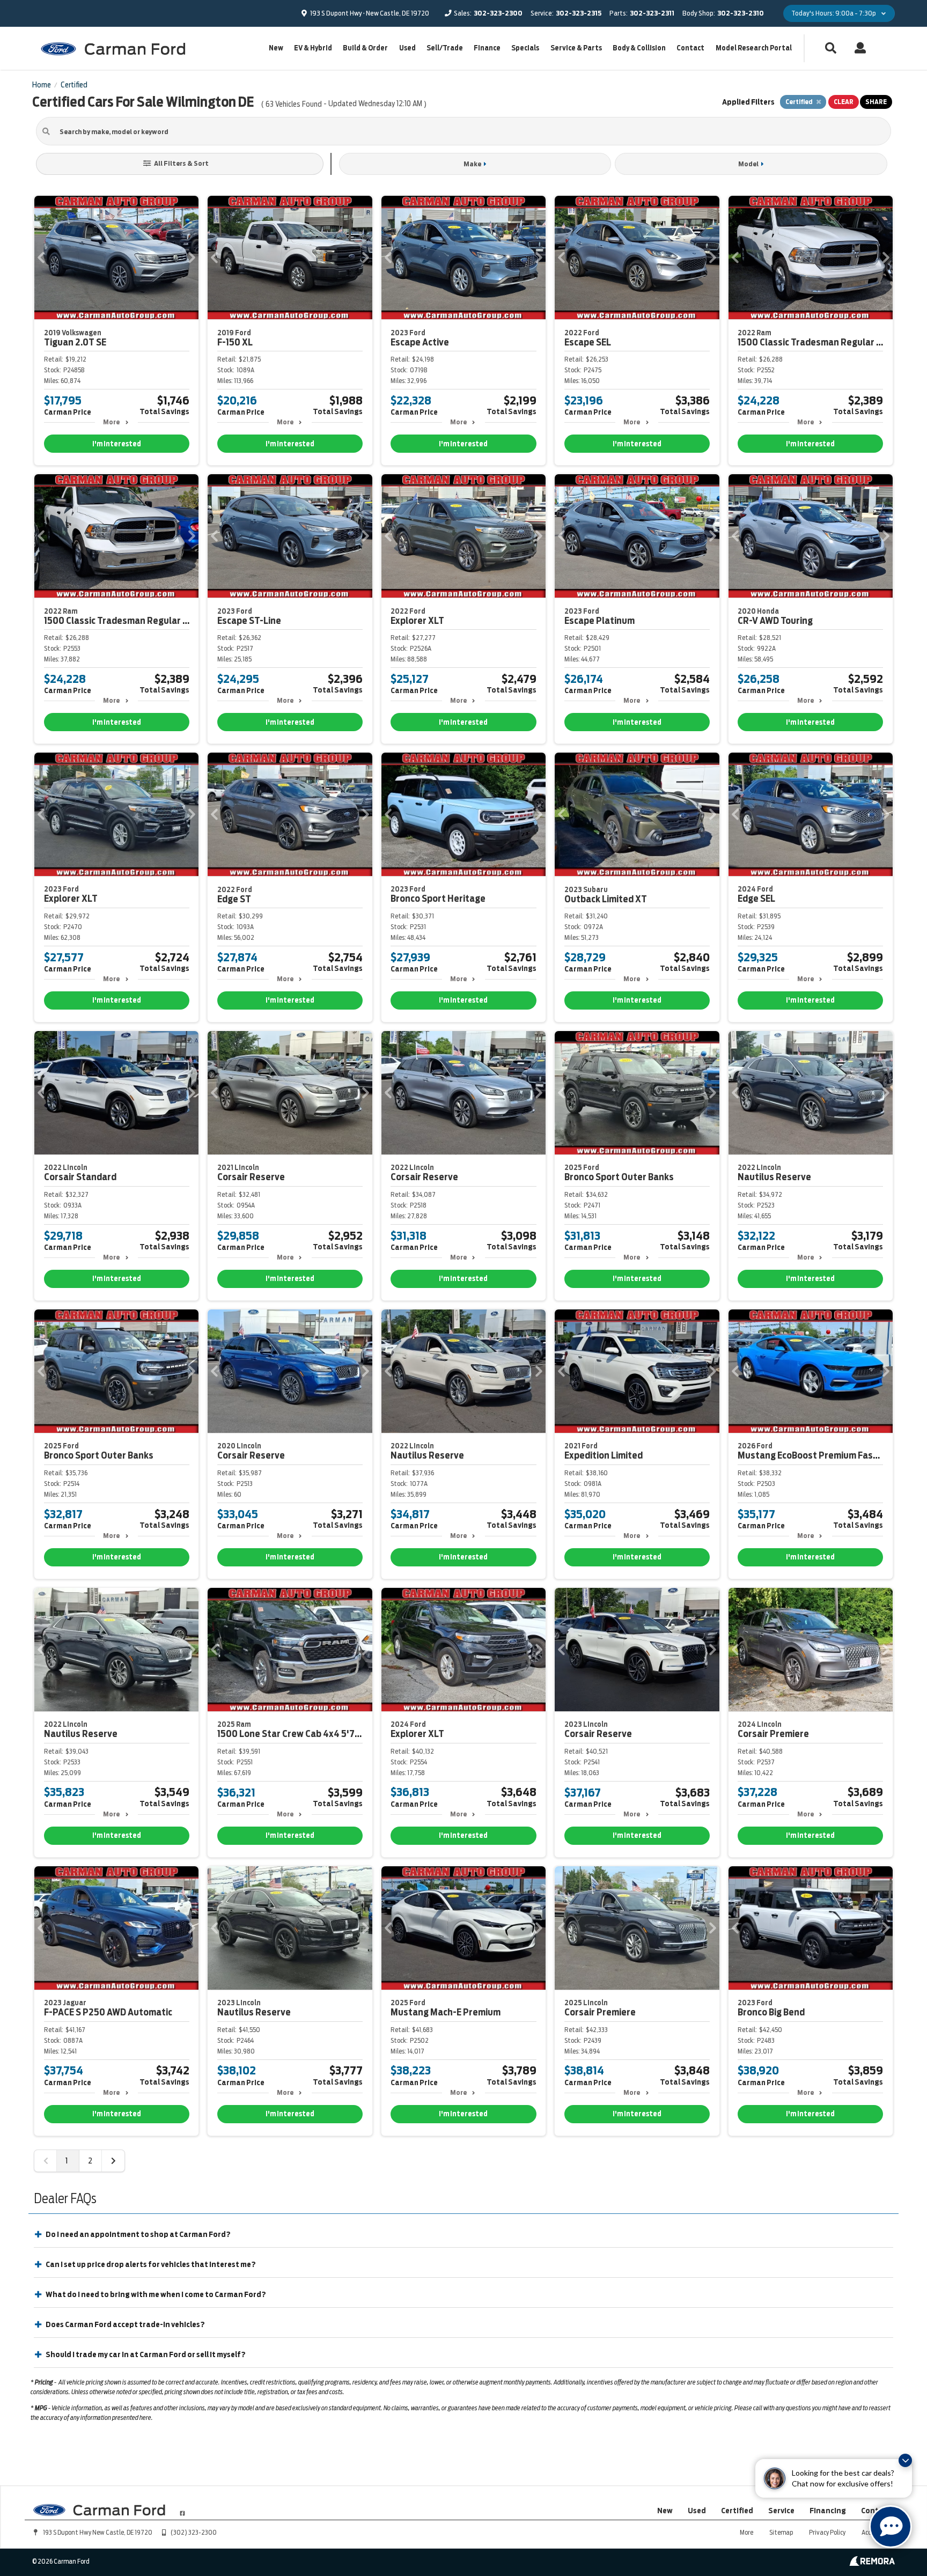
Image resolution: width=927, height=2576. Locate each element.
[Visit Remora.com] (872, 2563)
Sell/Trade (445, 48)
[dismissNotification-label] (905, 2460)
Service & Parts (576, 48)
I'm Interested (117, 444)
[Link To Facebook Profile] (182, 2509)
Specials (525, 48)
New (276, 48)
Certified (737, 2511)
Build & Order (365, 48)
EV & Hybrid (313, 48)
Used (407, 48)
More (111, 422)
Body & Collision (639, 48)
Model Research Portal (754, 48)
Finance (487, 48)
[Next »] (113, 2161)
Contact (690, 48)
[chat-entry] (891, 2527)
